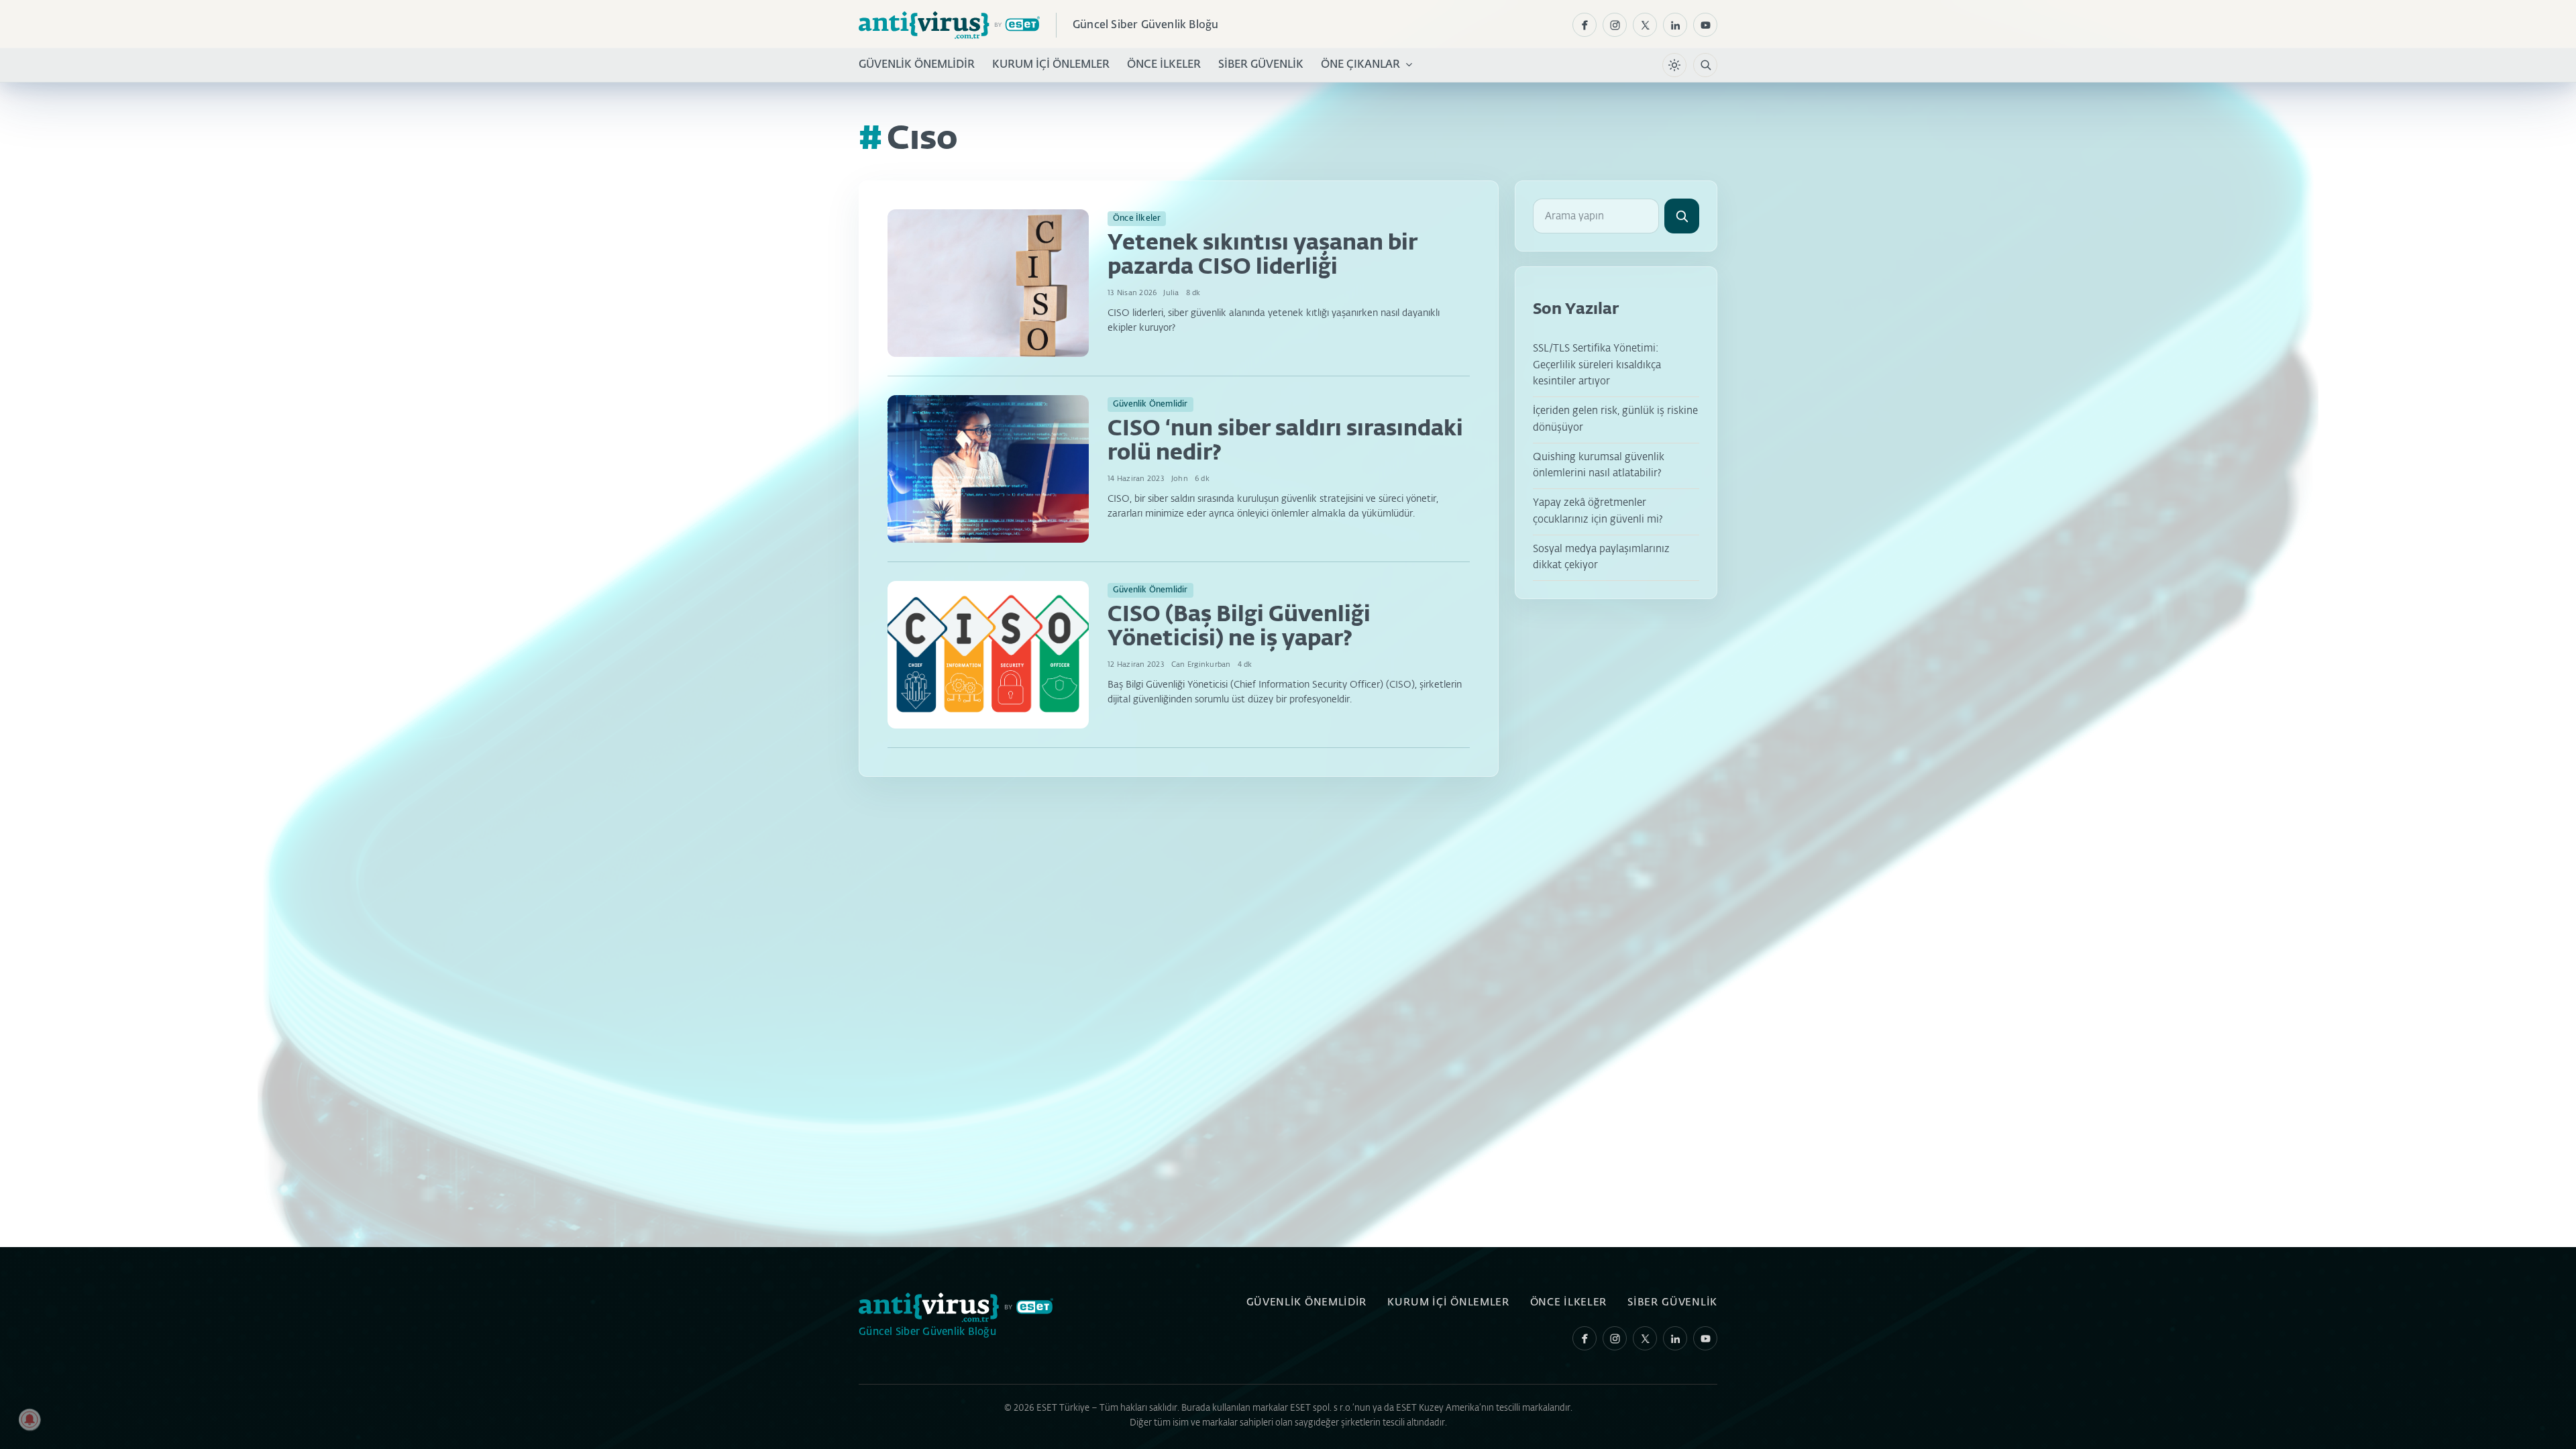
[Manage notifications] (30, 1419)
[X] (1645, 25)
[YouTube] (1705, 25)
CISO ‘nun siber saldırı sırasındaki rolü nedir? (1285, 441)
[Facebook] (1585, 25)
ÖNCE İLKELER (1164, 65)
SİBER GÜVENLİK (1261, 65)
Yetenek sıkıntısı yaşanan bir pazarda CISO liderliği (1263, 256)
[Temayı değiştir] (1674, 65)
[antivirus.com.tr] (949, 25)
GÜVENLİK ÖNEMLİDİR (917, 65)
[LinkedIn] (1675, 25)
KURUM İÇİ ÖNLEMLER (1051, 65)
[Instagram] (1615, 25)
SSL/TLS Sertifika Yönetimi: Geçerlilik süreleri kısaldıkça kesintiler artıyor (1597, 365)
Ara (1682, 216)
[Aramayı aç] (1705, 65)
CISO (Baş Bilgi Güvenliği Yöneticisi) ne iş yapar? (1239, 627)
